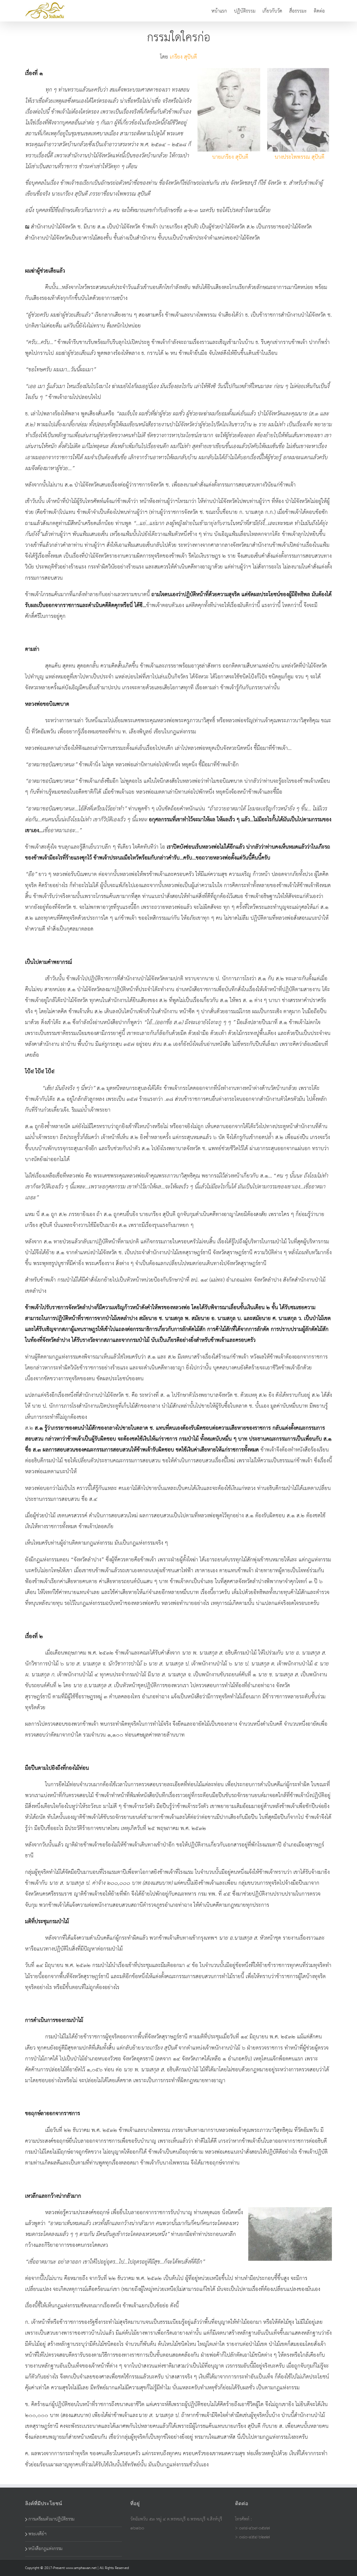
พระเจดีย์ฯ (38, 2534)
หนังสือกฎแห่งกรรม (45, 2549)
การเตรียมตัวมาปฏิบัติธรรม (51, 2519)
